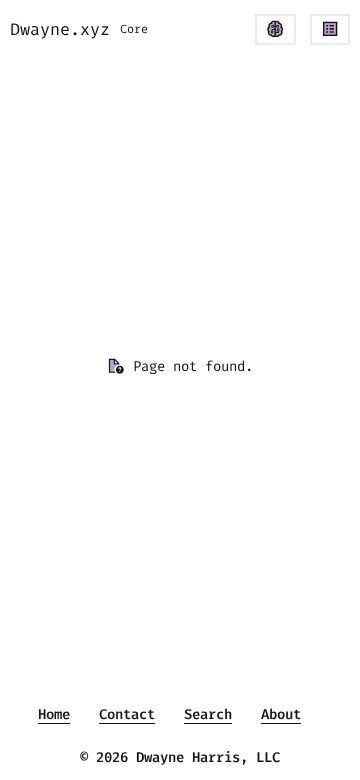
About (281, 714)
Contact (127, 714)
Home (54, 714)
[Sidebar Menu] (330, 29)
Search (208, 714)
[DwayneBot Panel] (275, 29)
